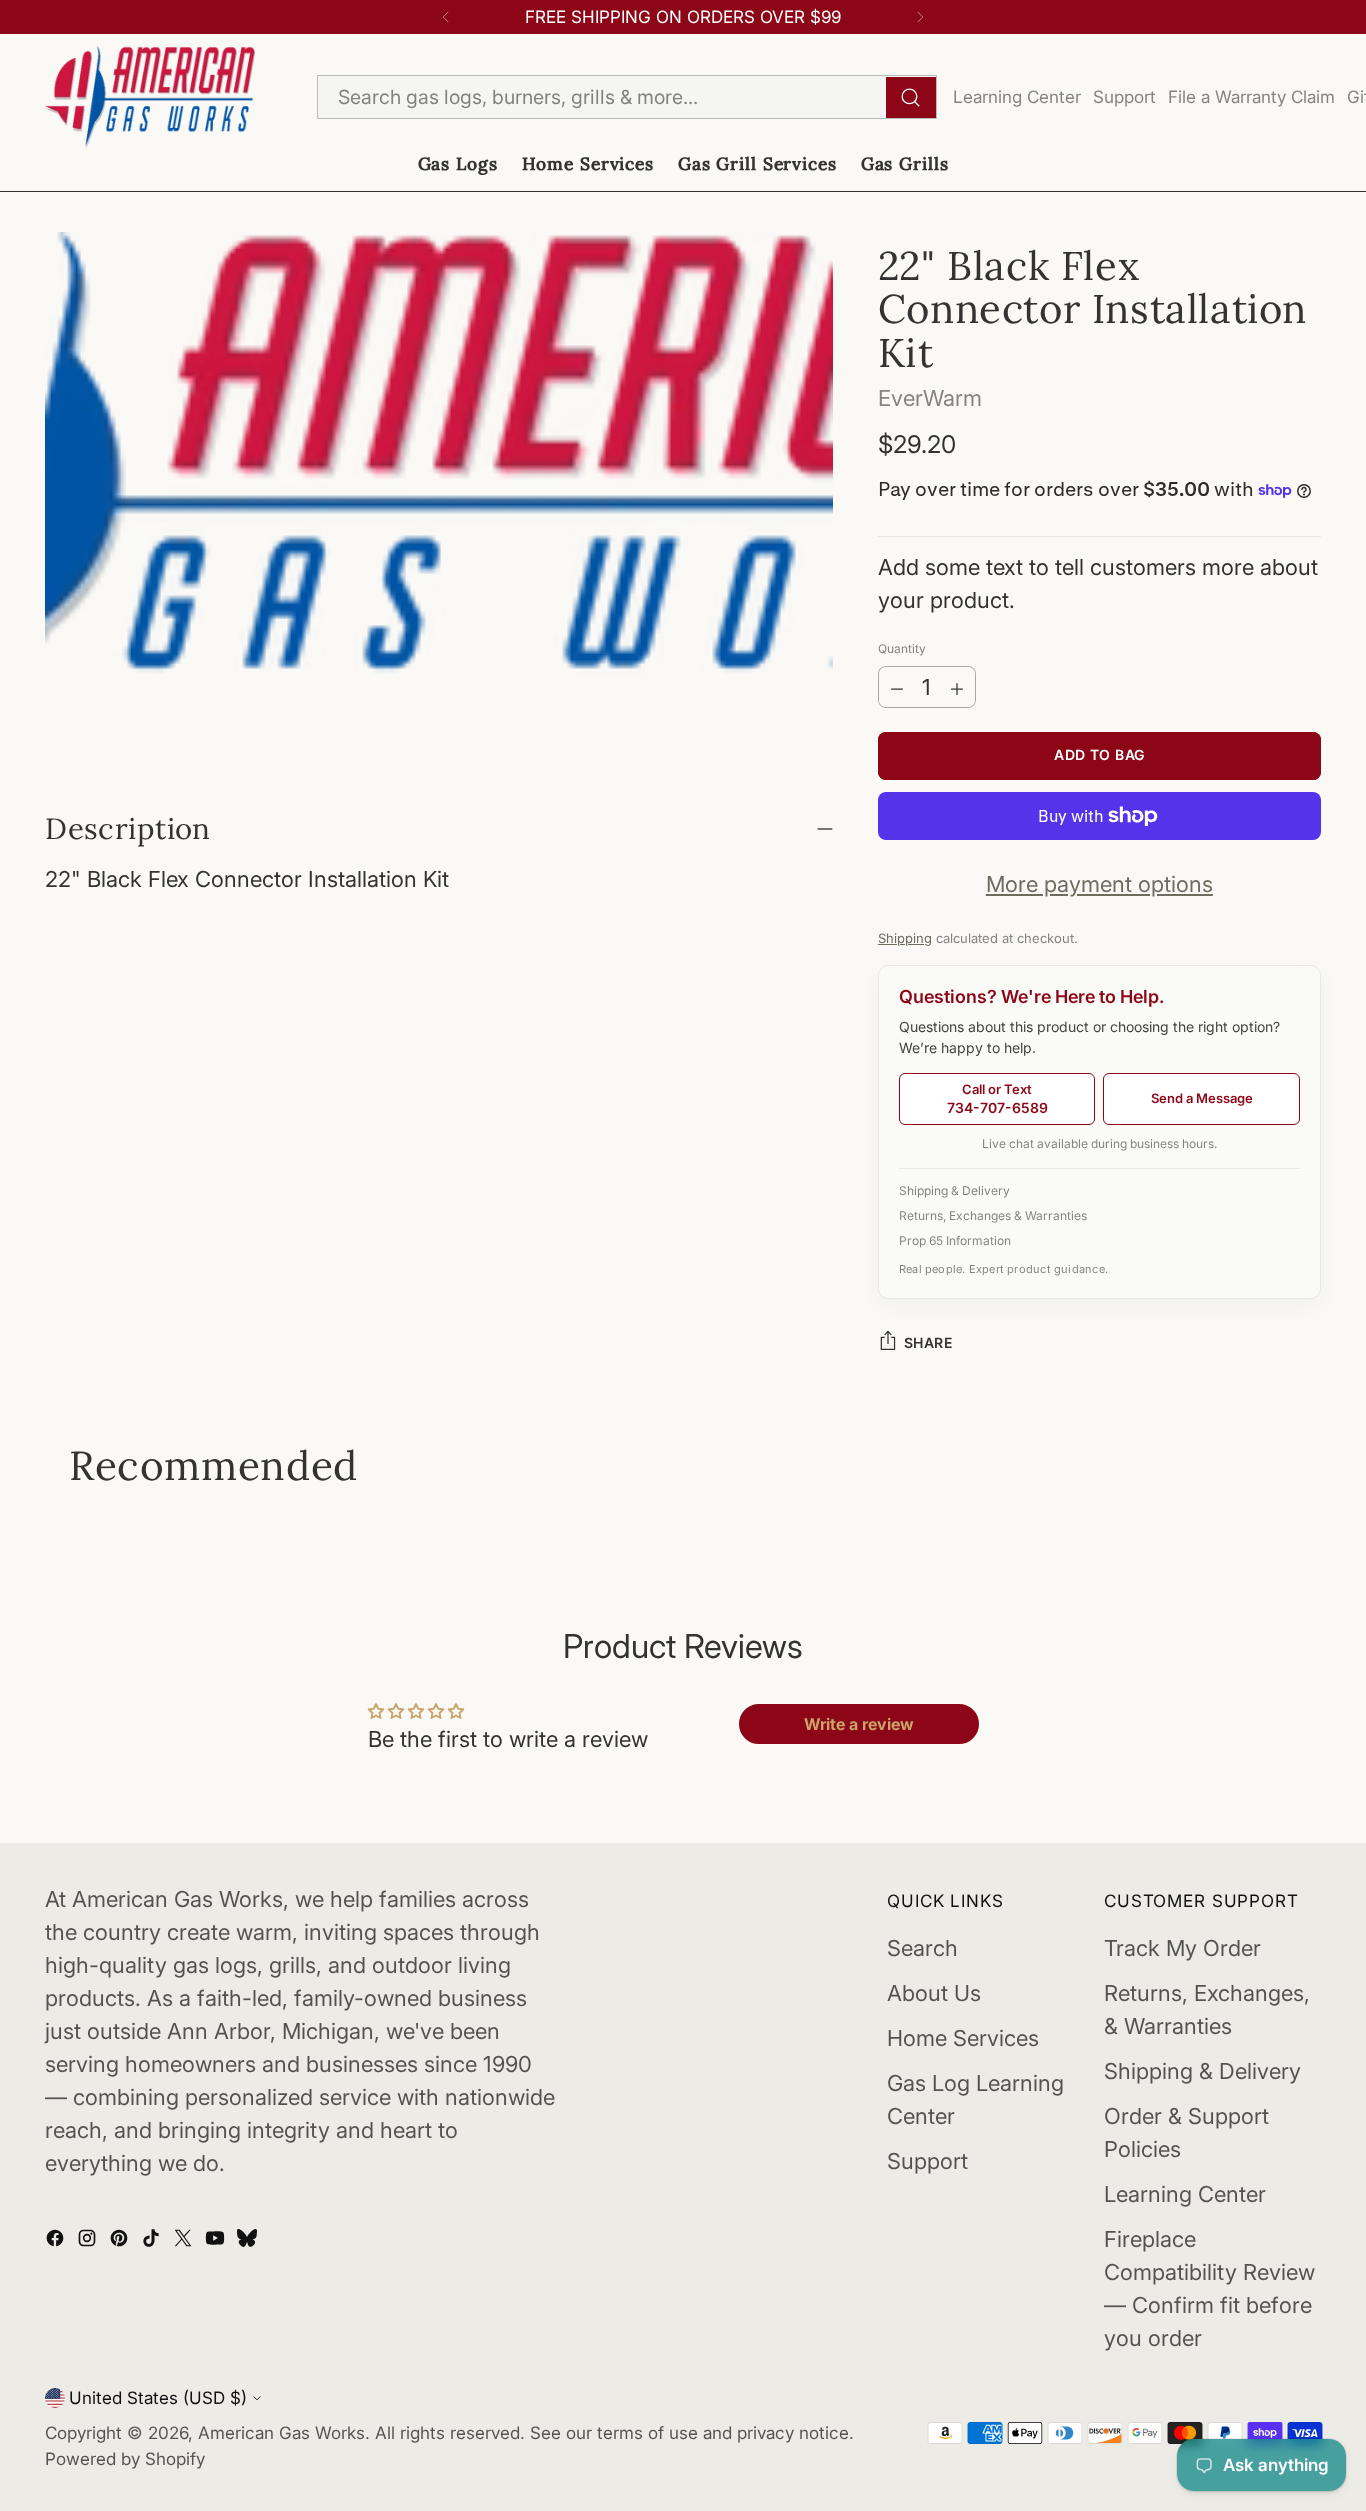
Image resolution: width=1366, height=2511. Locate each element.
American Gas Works (281, 2432)
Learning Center (1017, 96)
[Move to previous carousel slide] (71, 1519)
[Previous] (446, 17)
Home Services (963, 2038)
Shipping (905, 938)
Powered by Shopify (125, 2458)
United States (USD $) (158, 2397)
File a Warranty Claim (1251, 96)
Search (922, 1948)
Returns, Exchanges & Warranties (993, 1215)
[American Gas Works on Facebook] (57, 2240)
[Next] (920, 17)
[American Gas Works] (150, 97)
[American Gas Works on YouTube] (217, 2240)
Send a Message (1202, 1098)
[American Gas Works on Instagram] (89, 2240)
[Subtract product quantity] (897, 687)
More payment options (1099, 884)
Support (1124, 96)
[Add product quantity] (957, 687)
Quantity (902, 648)
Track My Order (1182, 1948)
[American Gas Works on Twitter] (185, 2240)
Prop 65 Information (955, 1240)
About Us (934, 1993)
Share (928, 1342)
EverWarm (930, 398)
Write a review (859, 1724)
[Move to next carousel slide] (1294, 1519)
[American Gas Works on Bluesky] (249, 2240)
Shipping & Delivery (954, 1190)
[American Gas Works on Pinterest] (121, 2240)
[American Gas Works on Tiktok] (153, 2240)
